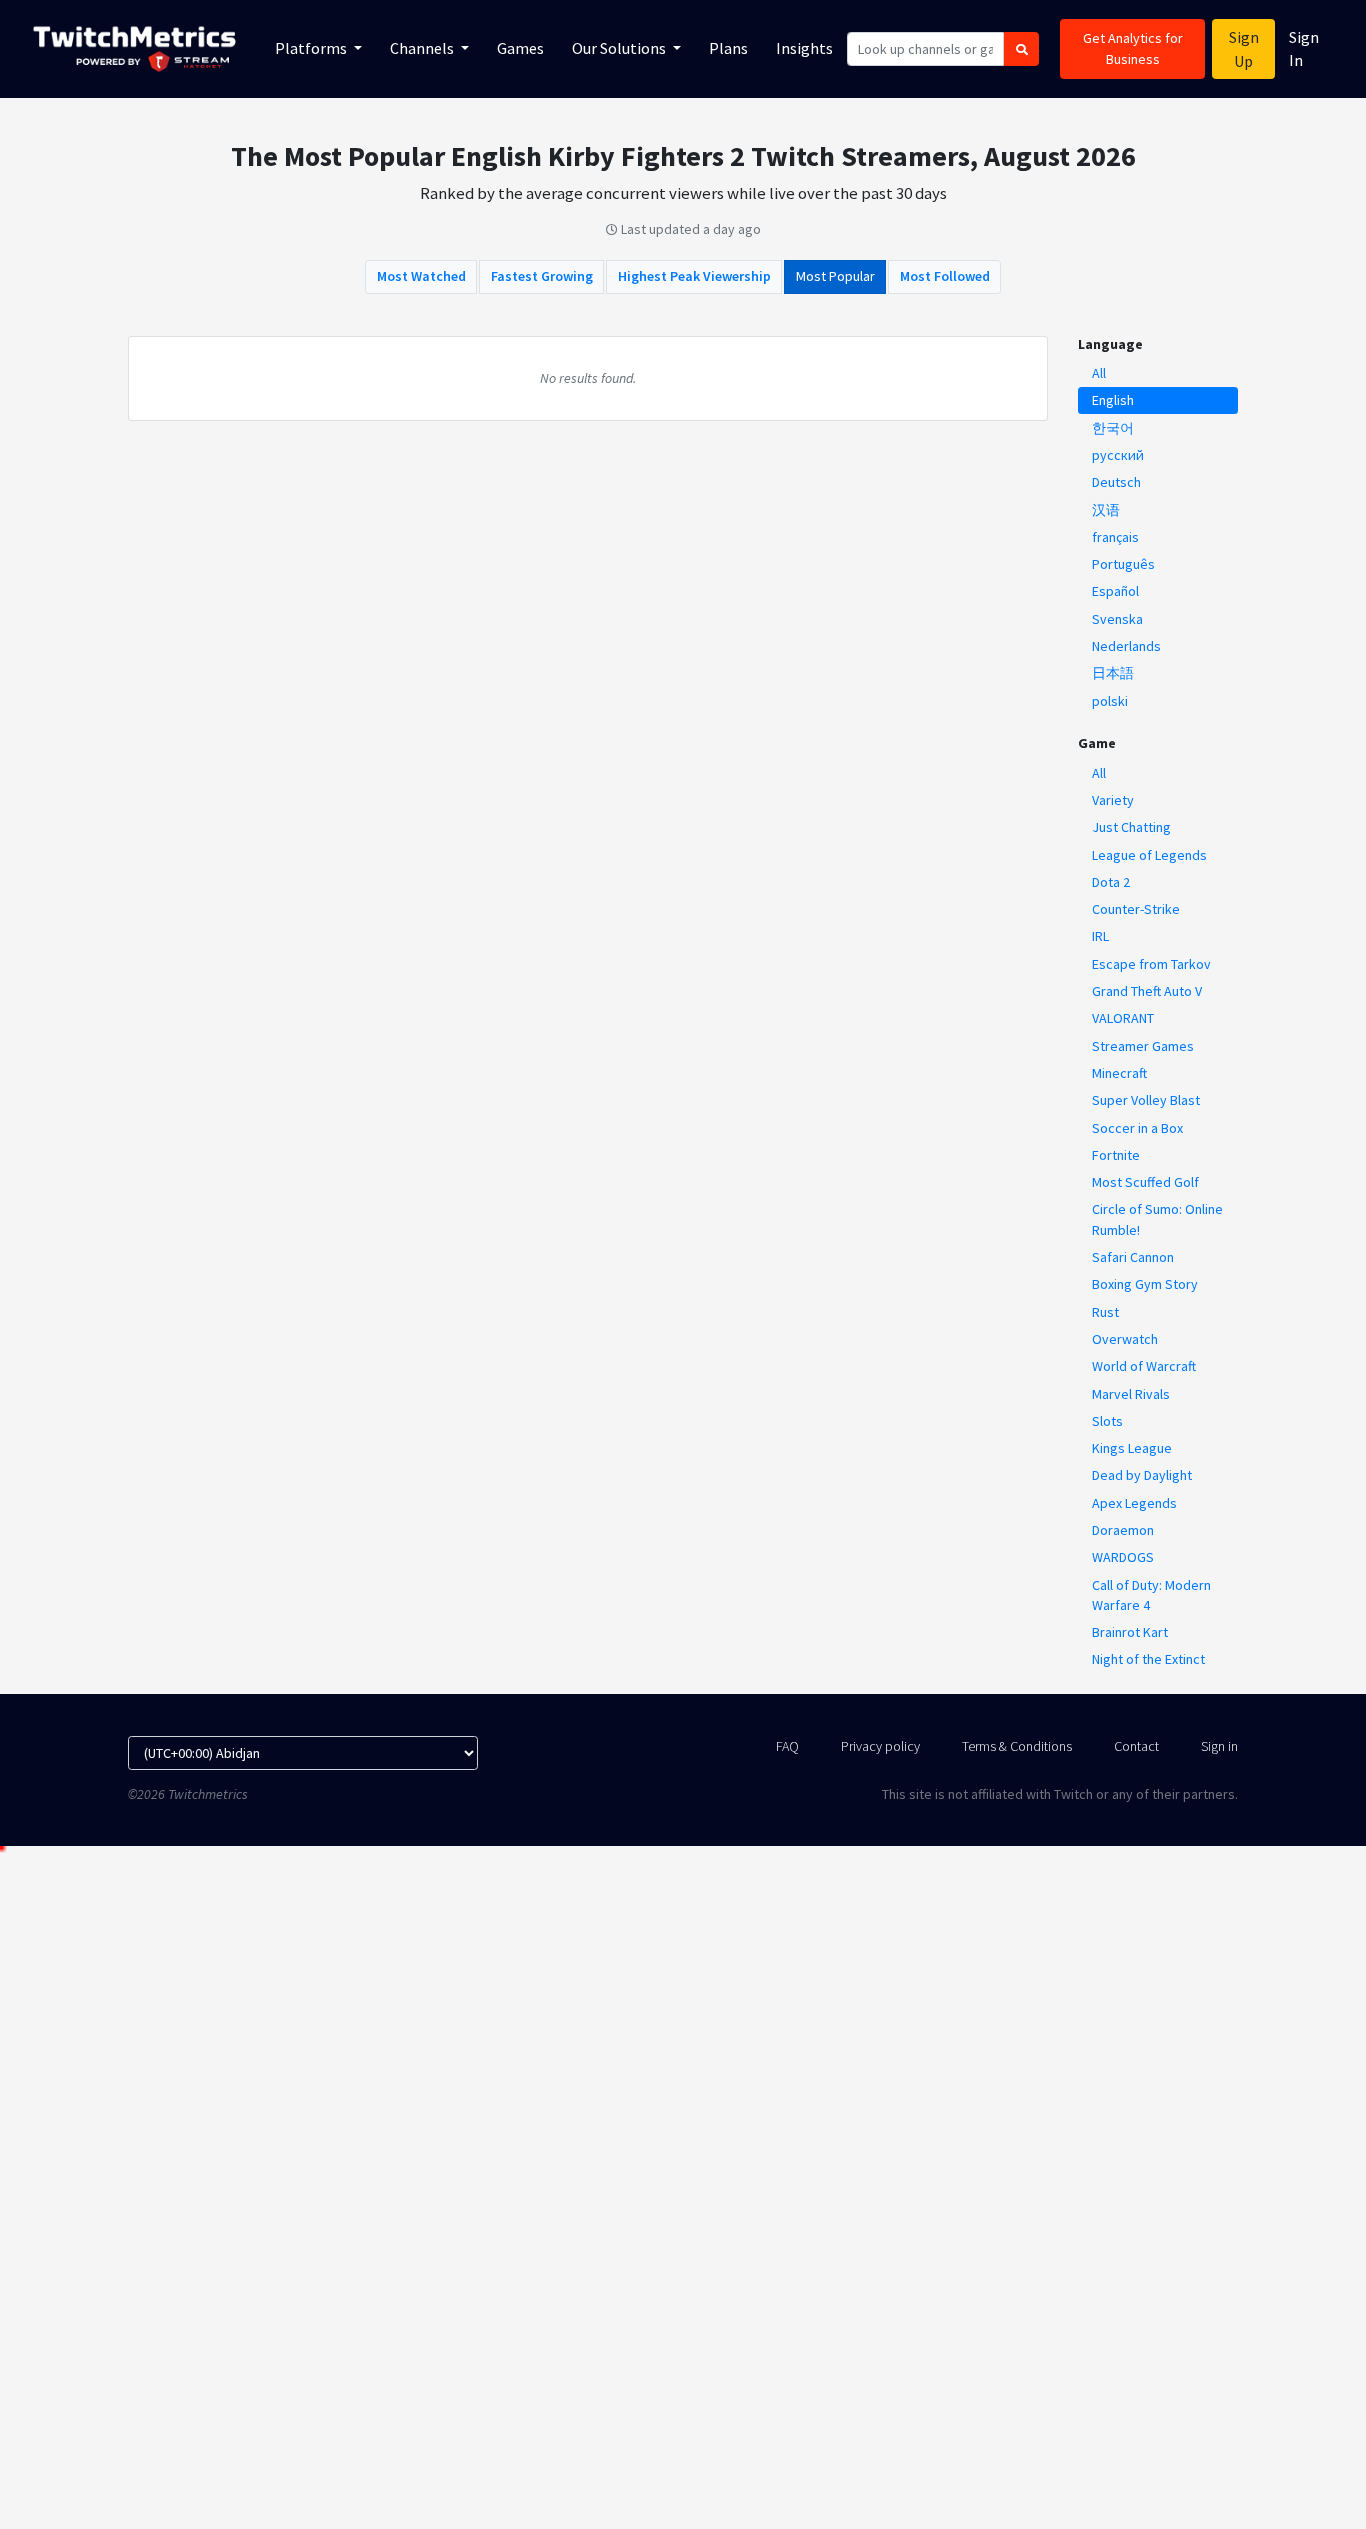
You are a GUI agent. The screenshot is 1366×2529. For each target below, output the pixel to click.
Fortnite (1116, 1155)
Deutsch (1116, 482)
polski (1110, 701)
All (1099, 373)
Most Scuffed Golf (1145, 1182)
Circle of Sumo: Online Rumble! (1157, 1219)
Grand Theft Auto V (1147, 991)
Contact (1136, 1746)
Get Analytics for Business (1133, 48)
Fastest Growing (542, 276)
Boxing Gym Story (1145, 1284)
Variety (1113, 800)
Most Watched (421, 276)
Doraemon (1123, 1530)
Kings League (1132, 1448)
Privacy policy (880, 1746)
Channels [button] (423, 48)
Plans (728, 48)
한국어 (1113, 428)
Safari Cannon (1133, 1257)
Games (520, 48)
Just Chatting (1131, 827)
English (1113, 400)
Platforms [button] (312, 48)
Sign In (1304, 48)
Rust (1105, 1312)
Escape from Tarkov (1151, 964)
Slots (1107, 1421)
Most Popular (835, 276)
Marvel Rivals (1131, 1394)
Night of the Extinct (1148, 1659)
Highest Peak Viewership (694, 276)
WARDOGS (1123, 1557)
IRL (1100, 936)
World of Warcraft (1144, 1366)
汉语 (1106, 510)
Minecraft (1119, 1073)
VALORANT (1123, 1018)
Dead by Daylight (1142, 1475)
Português (1123, 564)
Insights (804, 48)
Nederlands (1126, 646)
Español (1115, 591)
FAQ (787, 1746)
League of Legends (1149, 855)
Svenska (1117, 619)
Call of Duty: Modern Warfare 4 (1151, 1595)
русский (1118, 455)
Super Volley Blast (1146, 1100)
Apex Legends (1134, 1503)
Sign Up (1244, 49)
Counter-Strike (1136, 909)
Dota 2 (1111, 882)
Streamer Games (1143, 1046)
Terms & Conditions (1017, 1746)
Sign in (1219, 1746)
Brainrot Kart (1130, 1632)
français (1115, 537)
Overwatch (1125, 1339)
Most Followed (945, 276)
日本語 (1113, 673)
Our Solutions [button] (620, 48)
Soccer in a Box (1137, 1128)
